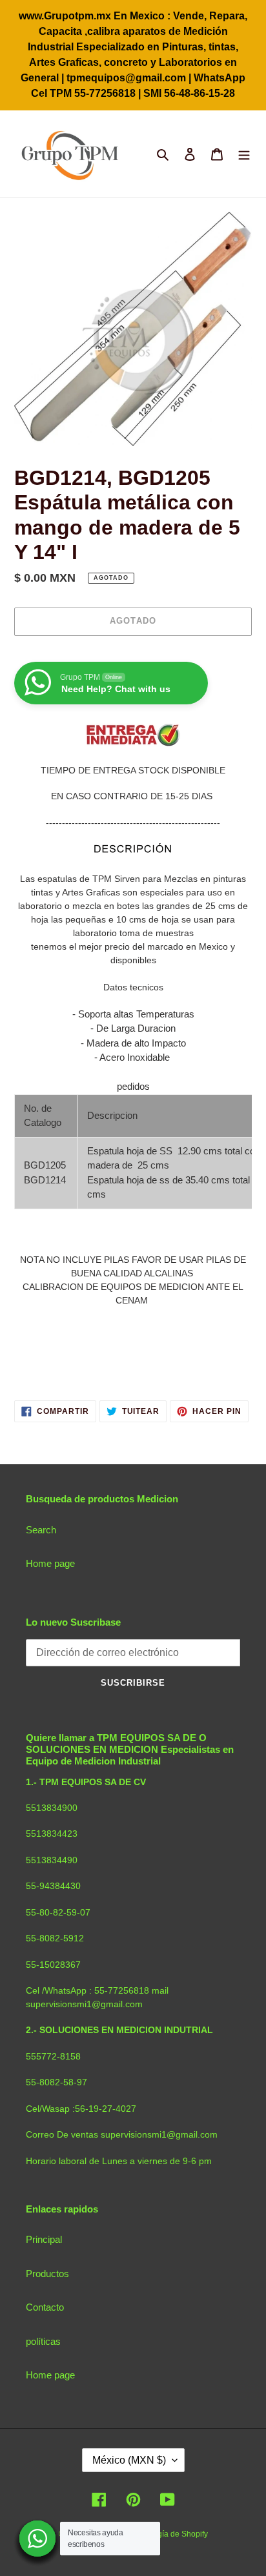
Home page (50, 1563)
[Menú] (244, 154)
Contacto (45, 2307)
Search (41, 1530)
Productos (47, 2274)
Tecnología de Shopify (169, 2534)
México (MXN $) (129, 2460)
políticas (43, 2341)
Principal (44, 2239)
